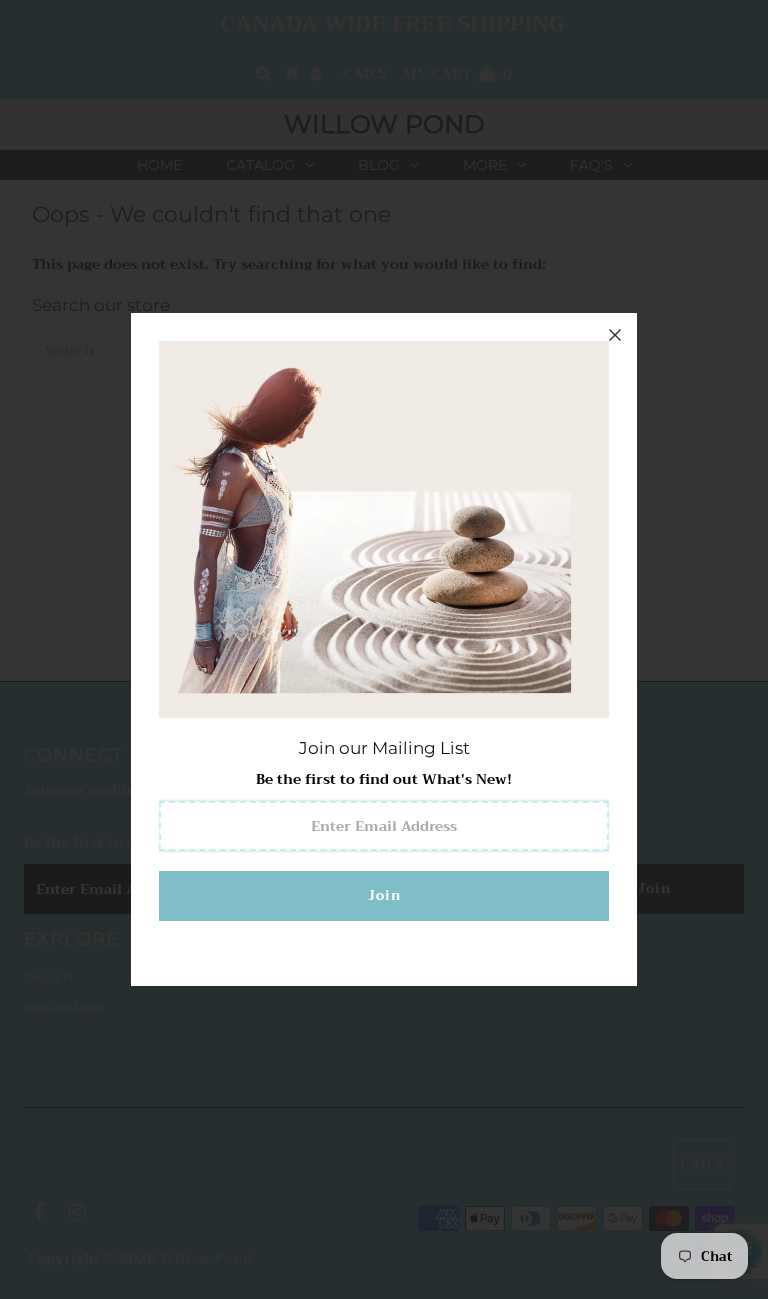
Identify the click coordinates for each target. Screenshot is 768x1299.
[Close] (615, 335)
